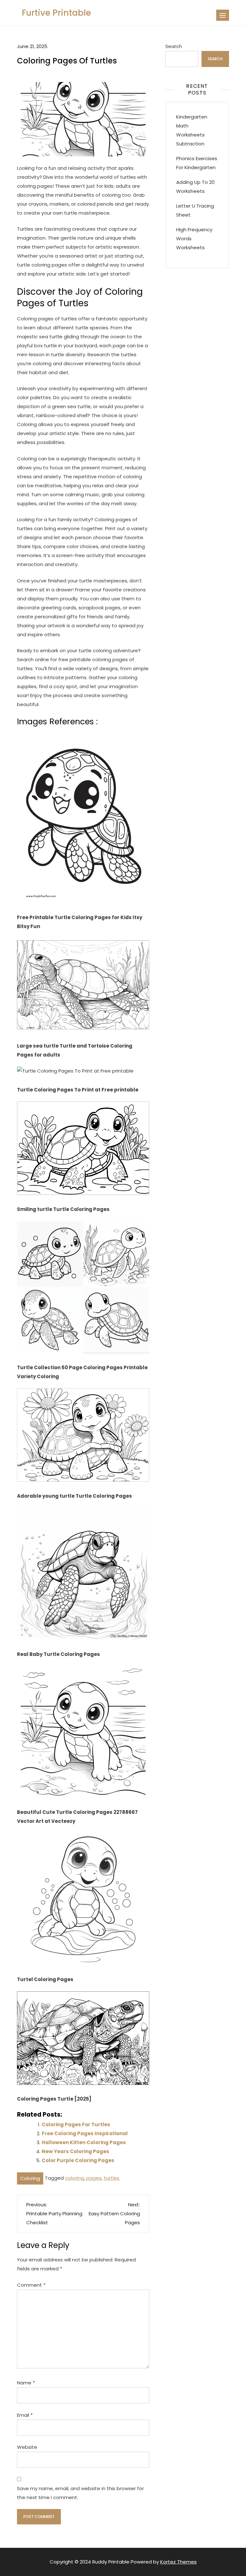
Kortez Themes (178, 2562)
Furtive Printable (56, 13)
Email (25, 2415)
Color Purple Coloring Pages (78, 2160)
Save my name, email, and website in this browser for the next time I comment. (80, 2493)
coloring (74, 2178)
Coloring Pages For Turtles (76, 2124)
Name (26, 2383)
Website (27, 2447)
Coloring (30, 2178)
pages (94, 2178)
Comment (31, 2285)
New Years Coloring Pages (75, 2151)
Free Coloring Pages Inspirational (85, 2133)
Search (174, 46)
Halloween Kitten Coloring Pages (84, 2142)
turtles (112, 2178)
